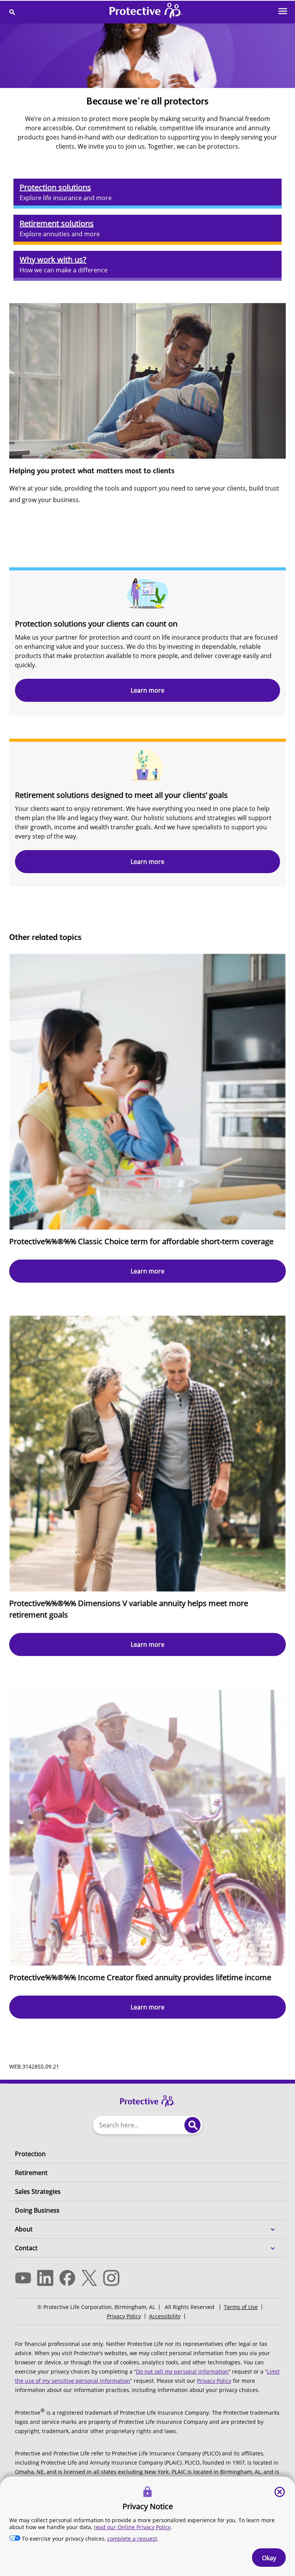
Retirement (31, 2173)
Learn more (147, 690)
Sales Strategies (38, 2191)
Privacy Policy (124, 2316)
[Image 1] (147, 2097)
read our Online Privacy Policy (132, 2527)
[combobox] (137, 2125)
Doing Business (37, 2210)
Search (192, 2125)
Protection (30, 2154)
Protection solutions (55, 187)
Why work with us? (53, 259)
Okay (269, 2558)
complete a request (132, 2539)
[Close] (280, 2492)
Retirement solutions (57, 223)
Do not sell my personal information (182, 2371)
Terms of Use (241, 2307)
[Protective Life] (146, 12)
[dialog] (147, 2526)
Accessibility (165, 2316)
